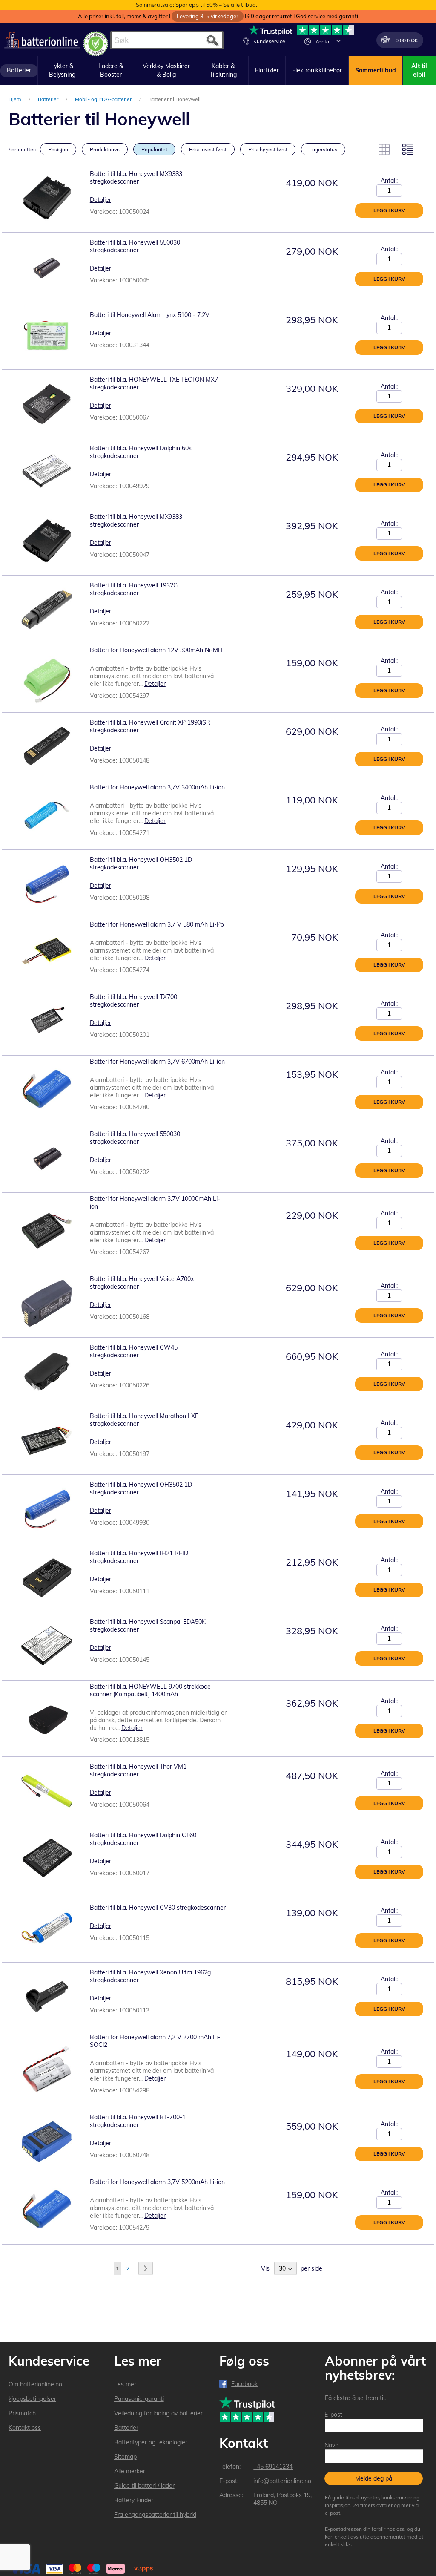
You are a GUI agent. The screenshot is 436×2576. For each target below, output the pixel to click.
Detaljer (100, 200)
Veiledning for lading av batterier (158, 2413)
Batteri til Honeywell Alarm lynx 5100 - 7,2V (150, 315)
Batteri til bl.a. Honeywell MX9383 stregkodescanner (136, 178)
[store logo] (42, 40)
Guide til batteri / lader (144, 2486)
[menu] (218, 71)
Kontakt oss (25, 2428)
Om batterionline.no (35, 2384)
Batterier (49, 99)
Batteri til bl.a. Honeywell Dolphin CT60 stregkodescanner (143, 1839)
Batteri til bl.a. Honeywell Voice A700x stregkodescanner (142, 1283)
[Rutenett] (384, 150)
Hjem (16, 99)
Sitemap (125, 2457)
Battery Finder (134, 2500)
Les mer (125, 2384)
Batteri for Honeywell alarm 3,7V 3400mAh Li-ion (157, 787)
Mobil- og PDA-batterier (104, 99)
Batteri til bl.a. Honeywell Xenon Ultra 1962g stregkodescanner (150, 1976)
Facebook (244, 2384)
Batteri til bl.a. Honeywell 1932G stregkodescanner (134, 589)
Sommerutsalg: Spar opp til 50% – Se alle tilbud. (196, 5)
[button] (338, 41)
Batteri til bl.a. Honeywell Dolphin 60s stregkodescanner (141, 452)
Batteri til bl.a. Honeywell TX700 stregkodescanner (133, 1001)
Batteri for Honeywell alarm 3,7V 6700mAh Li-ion (157, 1062)
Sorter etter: (22, 149)
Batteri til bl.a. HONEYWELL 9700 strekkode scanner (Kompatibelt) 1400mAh (150, 1690)
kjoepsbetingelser (32, 2399)
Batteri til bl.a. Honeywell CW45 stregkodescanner (134, 1351)
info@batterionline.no (282, 2481)
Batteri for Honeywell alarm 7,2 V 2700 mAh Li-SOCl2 (155, 2041)
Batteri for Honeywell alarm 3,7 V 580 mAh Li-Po (157, 924)
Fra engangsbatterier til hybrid (155, 2515)
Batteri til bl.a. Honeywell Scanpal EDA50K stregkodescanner (148, 1626)
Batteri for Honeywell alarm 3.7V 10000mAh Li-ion (155, 1203)
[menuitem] (19, 71)
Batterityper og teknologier (151, 2442)
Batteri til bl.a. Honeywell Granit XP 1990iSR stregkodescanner (150, 726)
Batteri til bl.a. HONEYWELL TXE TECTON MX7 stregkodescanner (154, 383)
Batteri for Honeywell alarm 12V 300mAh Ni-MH (156, 650)
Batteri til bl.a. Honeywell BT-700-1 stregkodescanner (138, 2121)
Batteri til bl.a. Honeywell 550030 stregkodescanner (135, 246)
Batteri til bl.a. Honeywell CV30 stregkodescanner (158, 1908)
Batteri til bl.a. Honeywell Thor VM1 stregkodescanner (138, 1770)
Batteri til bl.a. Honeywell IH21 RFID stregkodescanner (139, 1557)
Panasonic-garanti (139, 2399)
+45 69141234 (273, 2467)
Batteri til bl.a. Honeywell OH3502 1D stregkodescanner (141, 863)
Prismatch (22, 2413)
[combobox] (167, 40)
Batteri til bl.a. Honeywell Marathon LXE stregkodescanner (144, 1420)
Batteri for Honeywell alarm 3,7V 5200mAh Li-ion (157, 2182)
